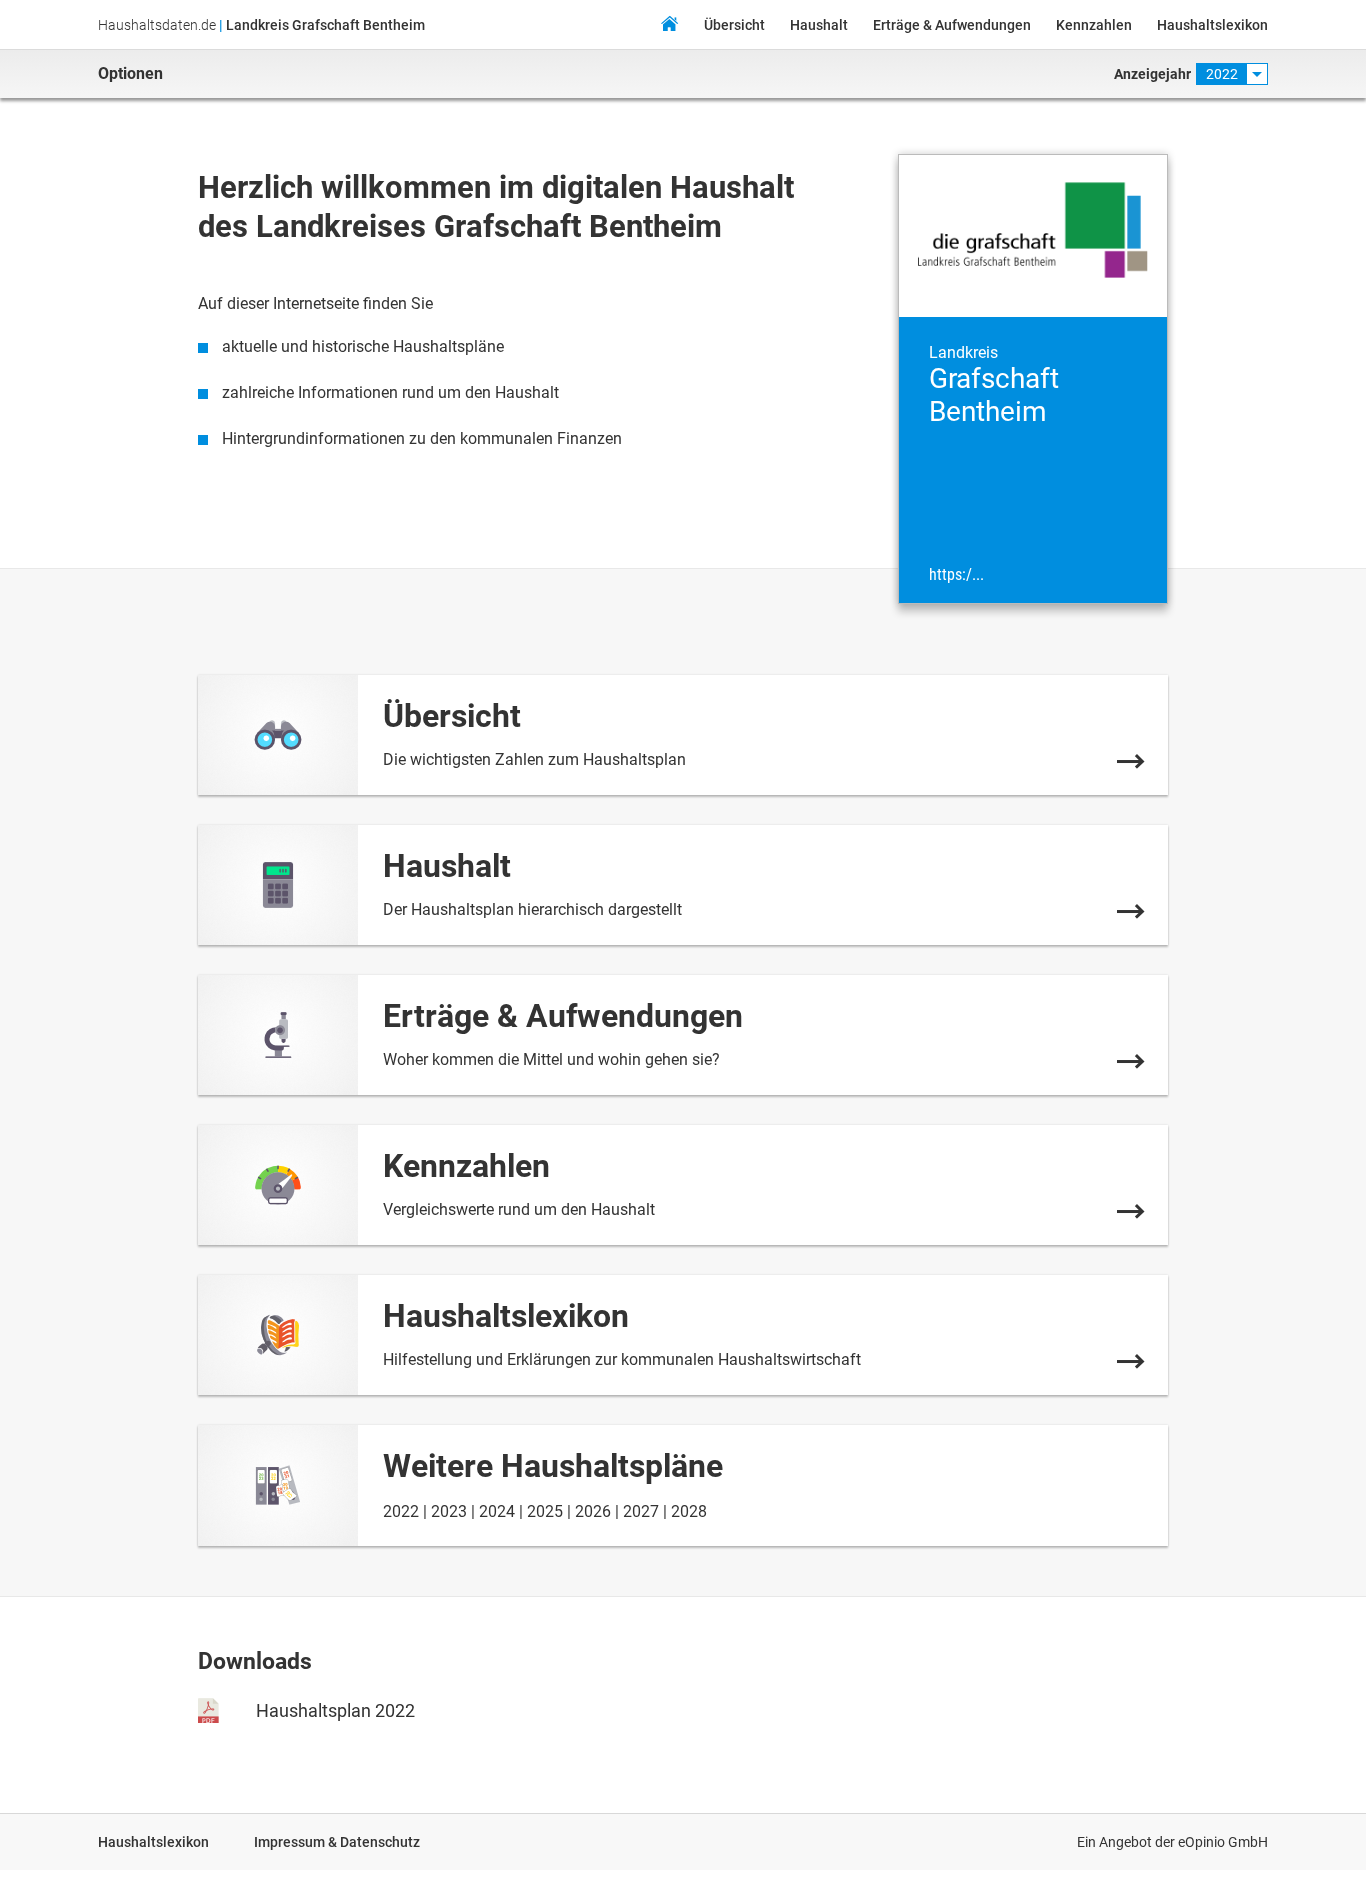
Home (669, 26)
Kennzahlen (1094, 25)
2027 (641, 1511)
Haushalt (819, 25)
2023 (449, 1511)
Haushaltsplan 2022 (335, 1710)
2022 (401, 1511)
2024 (497, 1511)
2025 (545, 1511)
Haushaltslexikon (1212, 25)
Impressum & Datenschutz (337, 1842)
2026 (593, 1511)
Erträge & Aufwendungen (952, 25)
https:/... (956, 575)
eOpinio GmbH (1223, 1842)
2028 (689, 1511)
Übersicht (734, 25)
